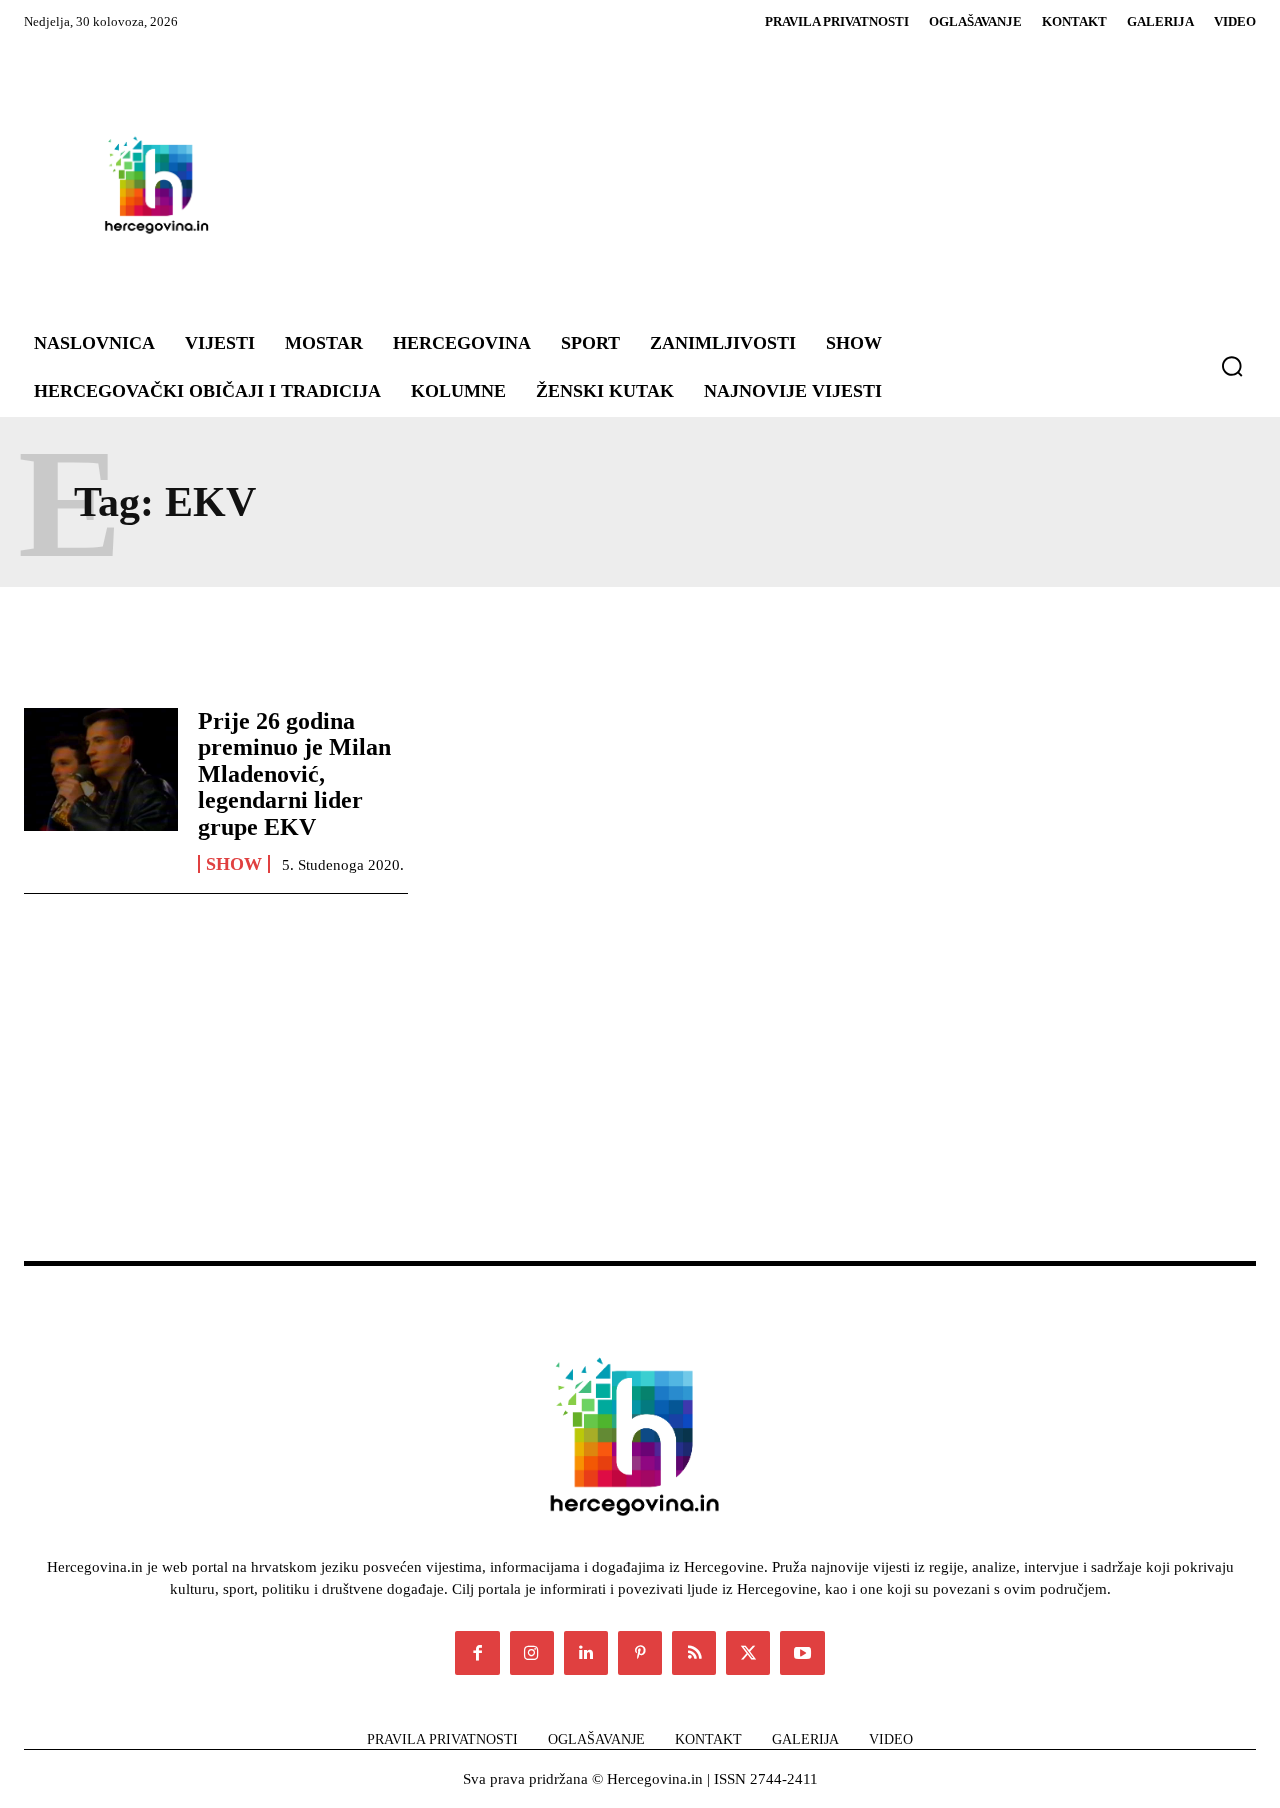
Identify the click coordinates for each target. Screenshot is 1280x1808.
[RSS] (694, 1653)
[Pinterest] (640, 1653)
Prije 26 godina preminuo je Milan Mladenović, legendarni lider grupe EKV (294, 774)
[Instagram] (532, 1653)
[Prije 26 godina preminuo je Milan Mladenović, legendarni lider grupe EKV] (101, 769)
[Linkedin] (586, 1653)
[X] (748, 1653)
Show (234, 864)
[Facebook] (477, 1653)
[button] (1232, 366)
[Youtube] (802, 1653)
